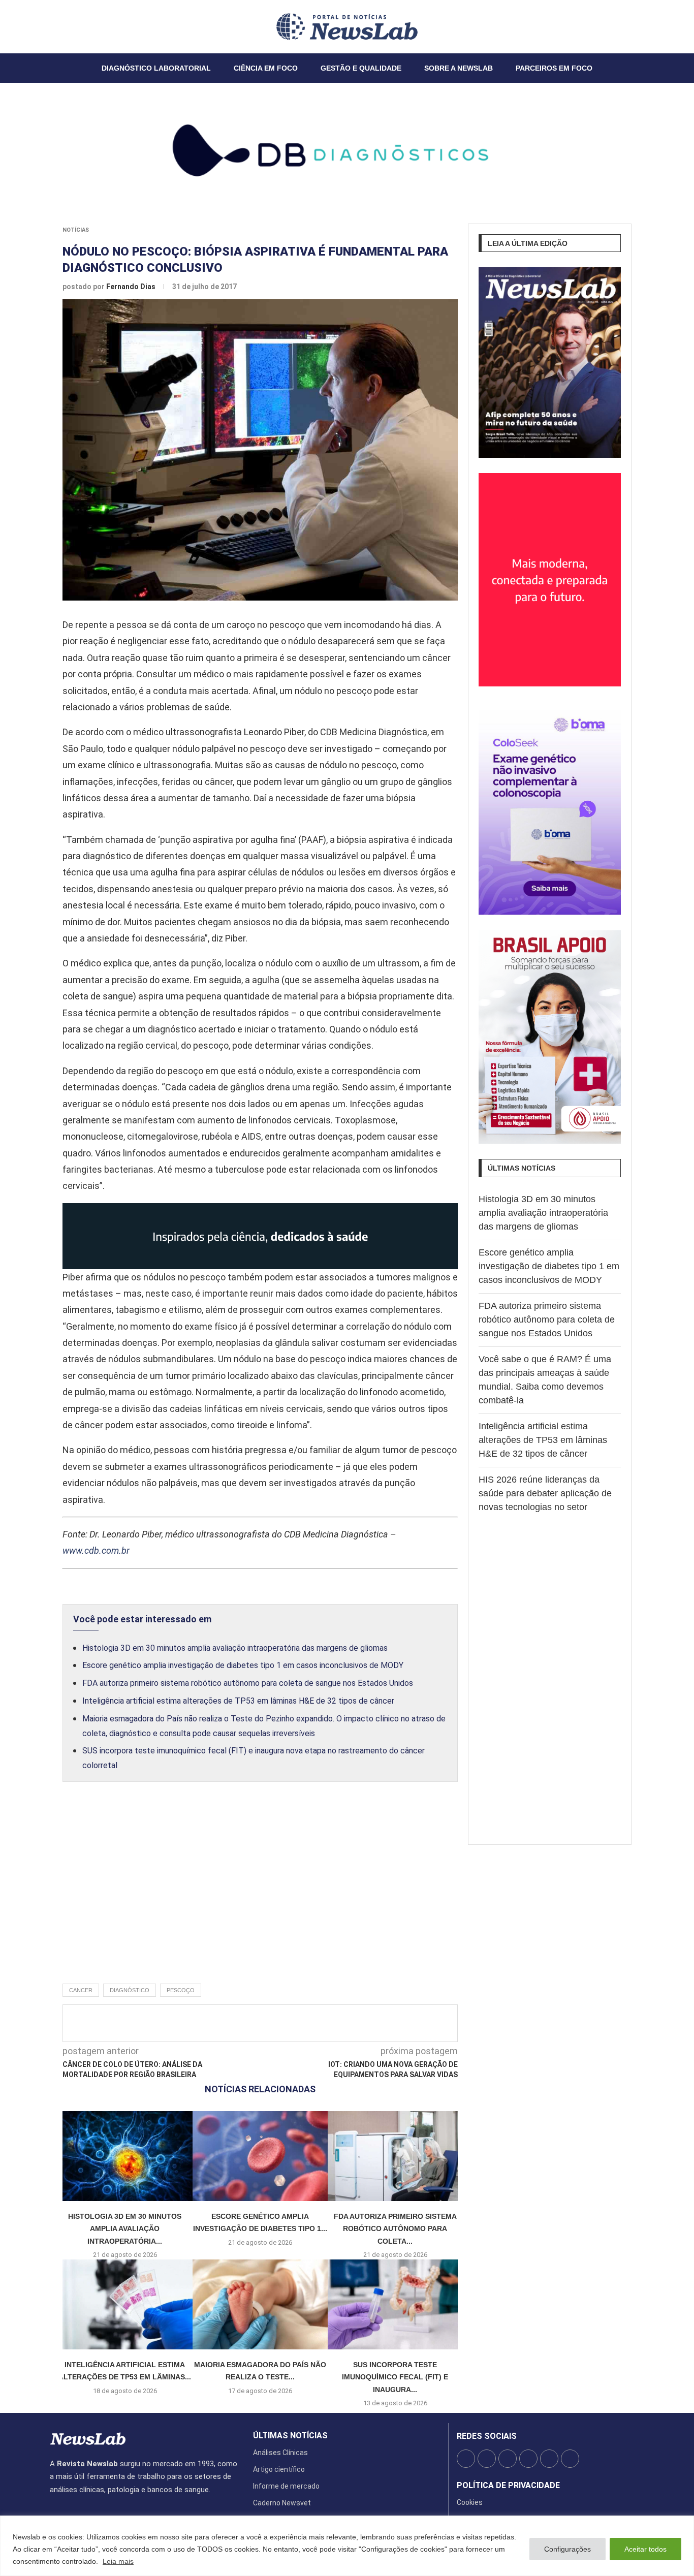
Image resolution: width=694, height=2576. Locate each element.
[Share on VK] (318, 2023)
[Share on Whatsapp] (335, 2023)
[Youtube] (75, 26)
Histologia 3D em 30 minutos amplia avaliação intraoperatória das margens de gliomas (235, 1648)
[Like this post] (231, 2023)
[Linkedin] (69, 26)
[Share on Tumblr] (301, 2023)
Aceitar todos (645, 2549)
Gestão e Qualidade (361, 68)
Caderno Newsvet (282, 2503)
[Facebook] (50, 26)
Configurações (567, 2549)
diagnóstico (130, 1990)
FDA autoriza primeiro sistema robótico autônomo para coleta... (395, 2229)
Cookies (470, 2502)
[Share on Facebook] (251, 2023)
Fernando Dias (132, 287)
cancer (81, 1990)
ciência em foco (266, 68)
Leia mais (118, 2561)
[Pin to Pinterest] (285, 2023)
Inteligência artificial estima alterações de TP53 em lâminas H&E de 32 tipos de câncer (238, 1701)
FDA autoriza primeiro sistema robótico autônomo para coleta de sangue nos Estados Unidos (248, 1683)
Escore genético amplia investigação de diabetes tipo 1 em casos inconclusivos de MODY (243, 1665)
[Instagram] (62, 26)
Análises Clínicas (280, 2453)
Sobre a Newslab (459, 68)
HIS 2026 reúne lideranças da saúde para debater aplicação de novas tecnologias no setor (545, 1493)
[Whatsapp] (81, 26)
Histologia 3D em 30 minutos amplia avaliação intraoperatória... (125, 2229)
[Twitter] (56, 26)
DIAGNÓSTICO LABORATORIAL (156, 68)
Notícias (76, 230)
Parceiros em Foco (554, 68)
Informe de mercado (286, 2486)
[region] (347, 2546)
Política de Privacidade (508, 2486)
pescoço (181, 1990)
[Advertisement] (260, 1894)
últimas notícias (290, 2436)
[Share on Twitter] (268, 2023)
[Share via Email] (352, 2023)
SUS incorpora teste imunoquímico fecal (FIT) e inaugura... (395, 2377)
